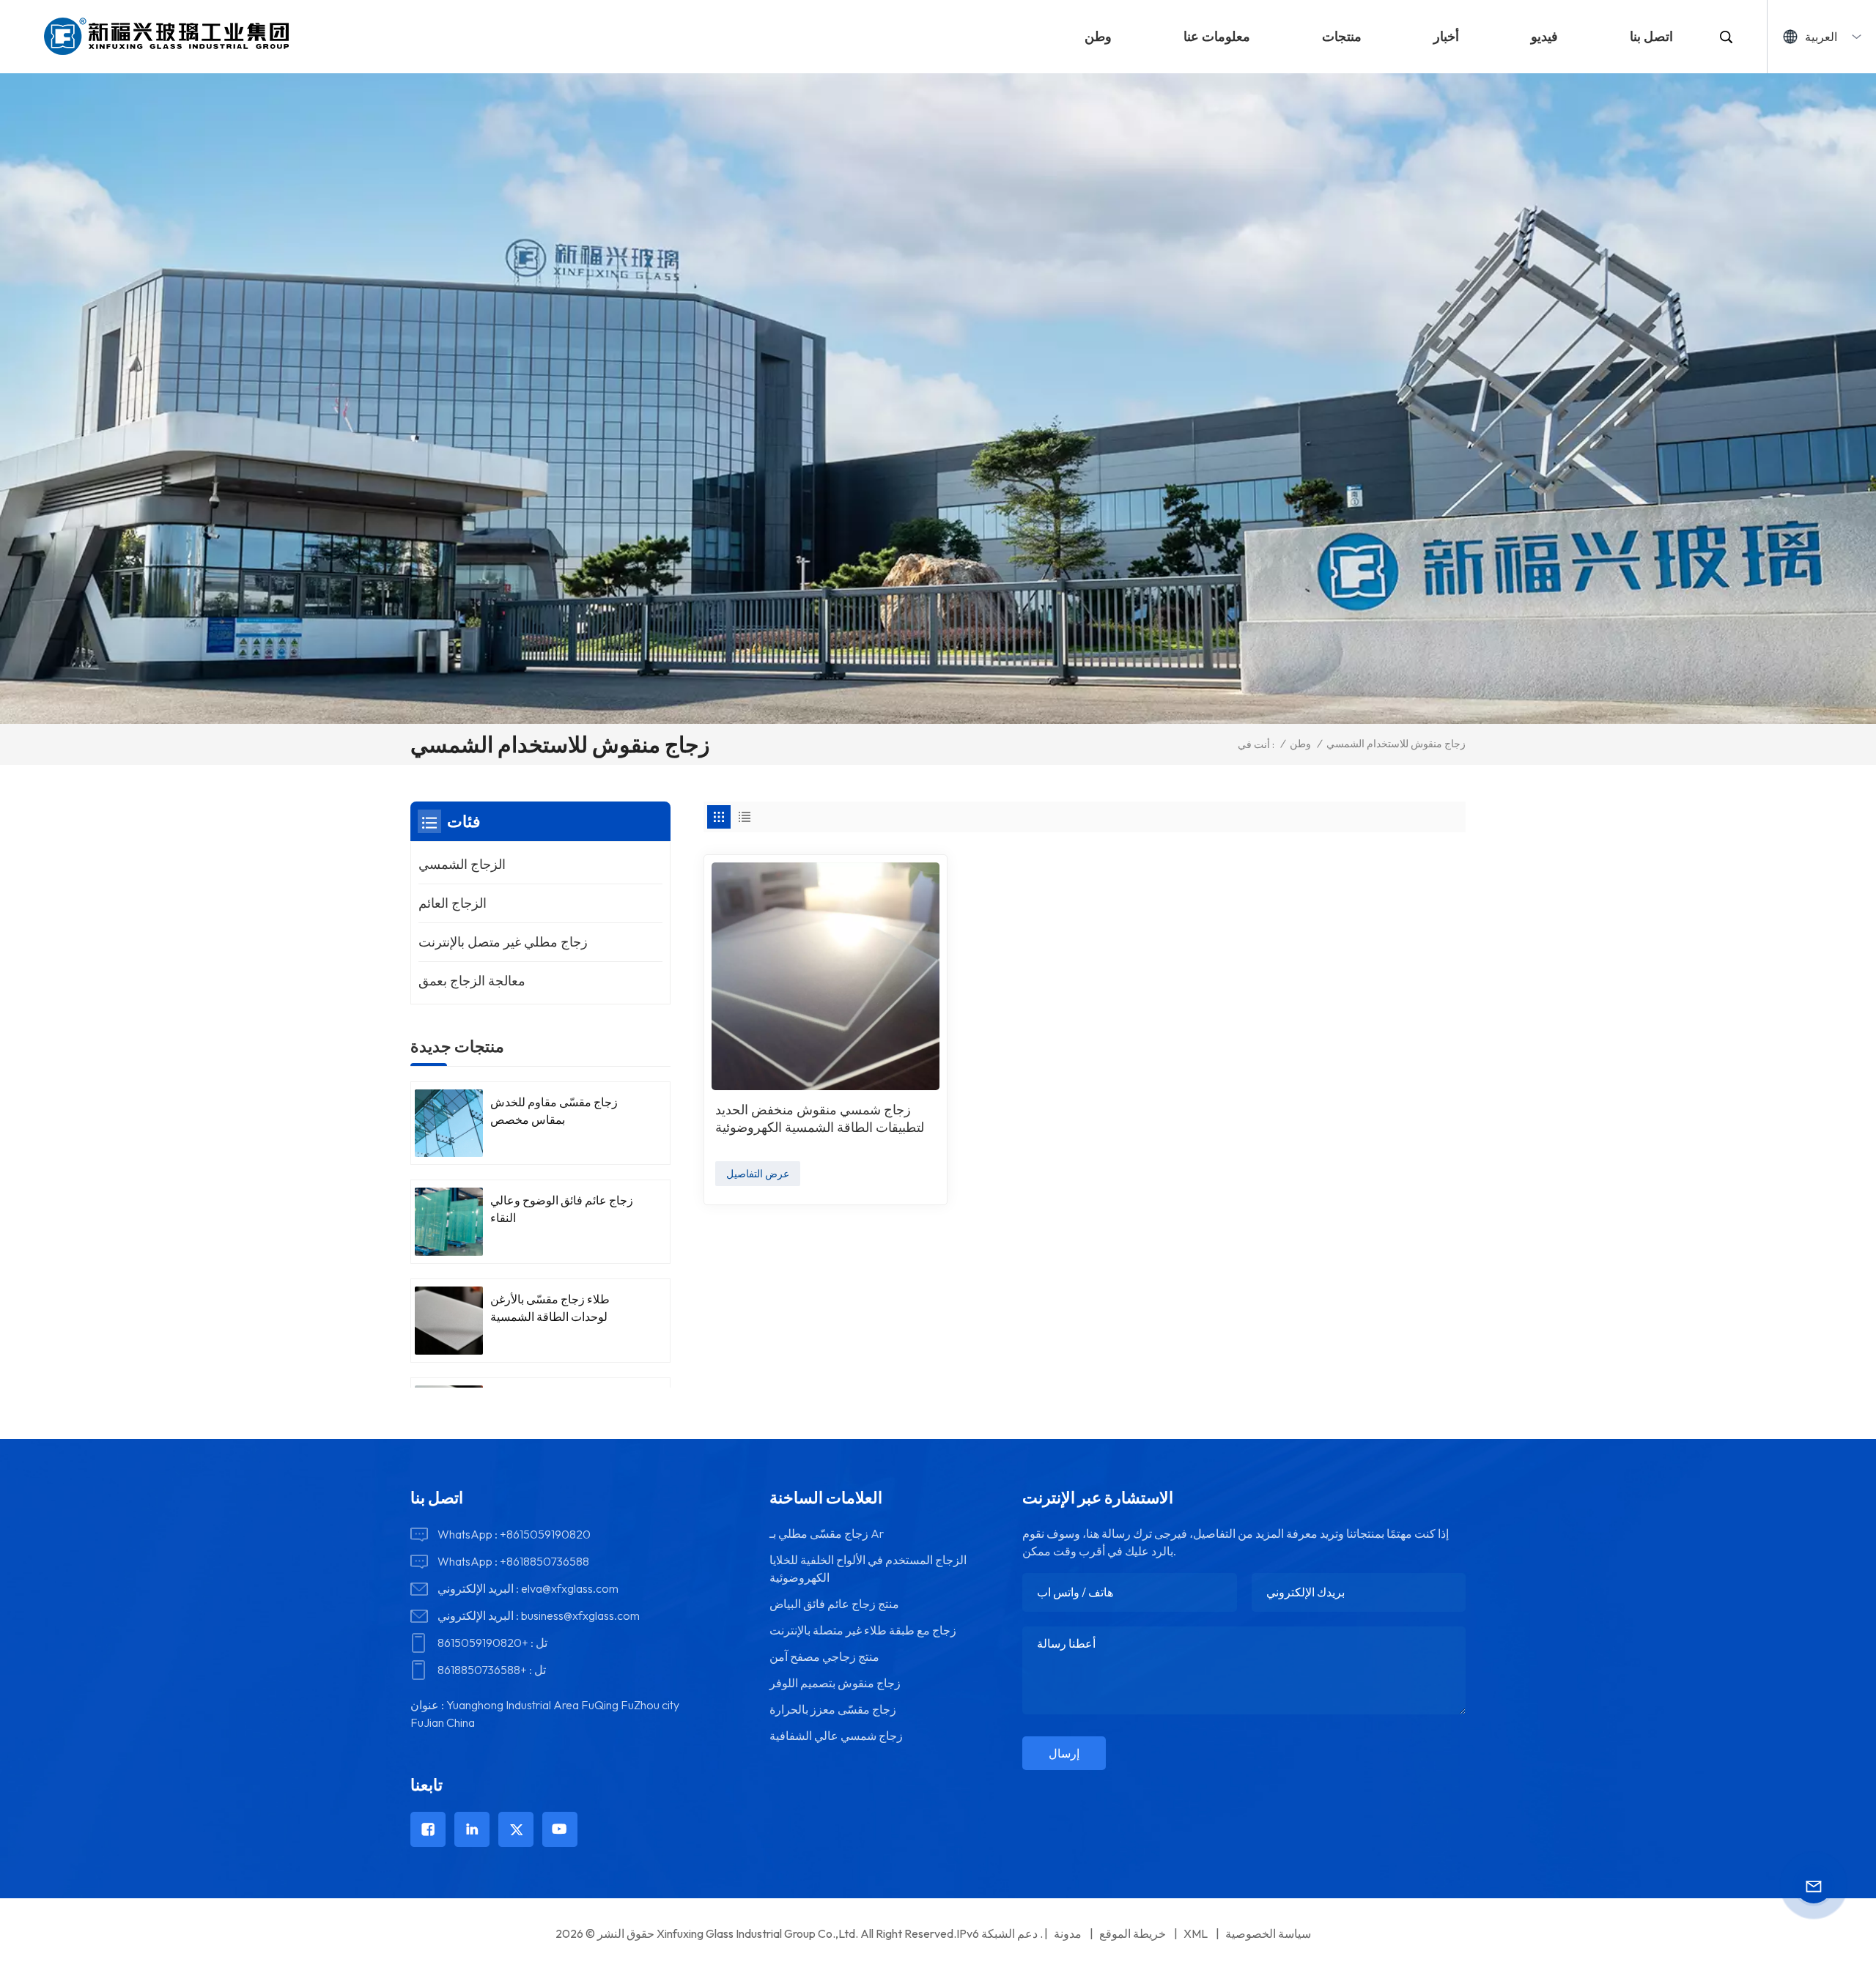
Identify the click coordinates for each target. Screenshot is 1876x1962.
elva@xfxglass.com (570, 1588)
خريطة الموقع (1133, 1933)
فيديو (1544, 36)
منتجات (1342, 36)
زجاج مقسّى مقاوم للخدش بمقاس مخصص (554, 1111)
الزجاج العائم (453, 903)
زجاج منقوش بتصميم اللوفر (835, 1683)
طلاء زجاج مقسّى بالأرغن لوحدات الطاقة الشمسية (550, 1308)
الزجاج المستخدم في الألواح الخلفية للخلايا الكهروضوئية (868, 1569)
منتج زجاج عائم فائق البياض (834, 1604)
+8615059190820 (545, 1534)
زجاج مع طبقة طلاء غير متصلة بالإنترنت (863, 1630)
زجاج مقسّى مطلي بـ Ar (827, 1533)
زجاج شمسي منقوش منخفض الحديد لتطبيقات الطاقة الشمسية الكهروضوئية (820, 1118)
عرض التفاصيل (758, 1174)
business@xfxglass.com (580, 1615)
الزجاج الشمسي (462, 864)
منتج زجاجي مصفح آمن (824, 1656)
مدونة (1068, 1933)
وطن (1098, 36)
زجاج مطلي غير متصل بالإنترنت (503, 942)
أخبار (1446, 36)
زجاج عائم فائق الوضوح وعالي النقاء (562, 1209)
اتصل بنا (1651, 36)
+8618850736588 (544, 1561)
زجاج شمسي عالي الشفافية (836, 1736)
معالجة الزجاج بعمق (472, 981)
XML (1196, 1933)
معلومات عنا (1217, 36)
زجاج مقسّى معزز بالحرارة (833, 1709)
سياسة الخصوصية (1268, 1933)
